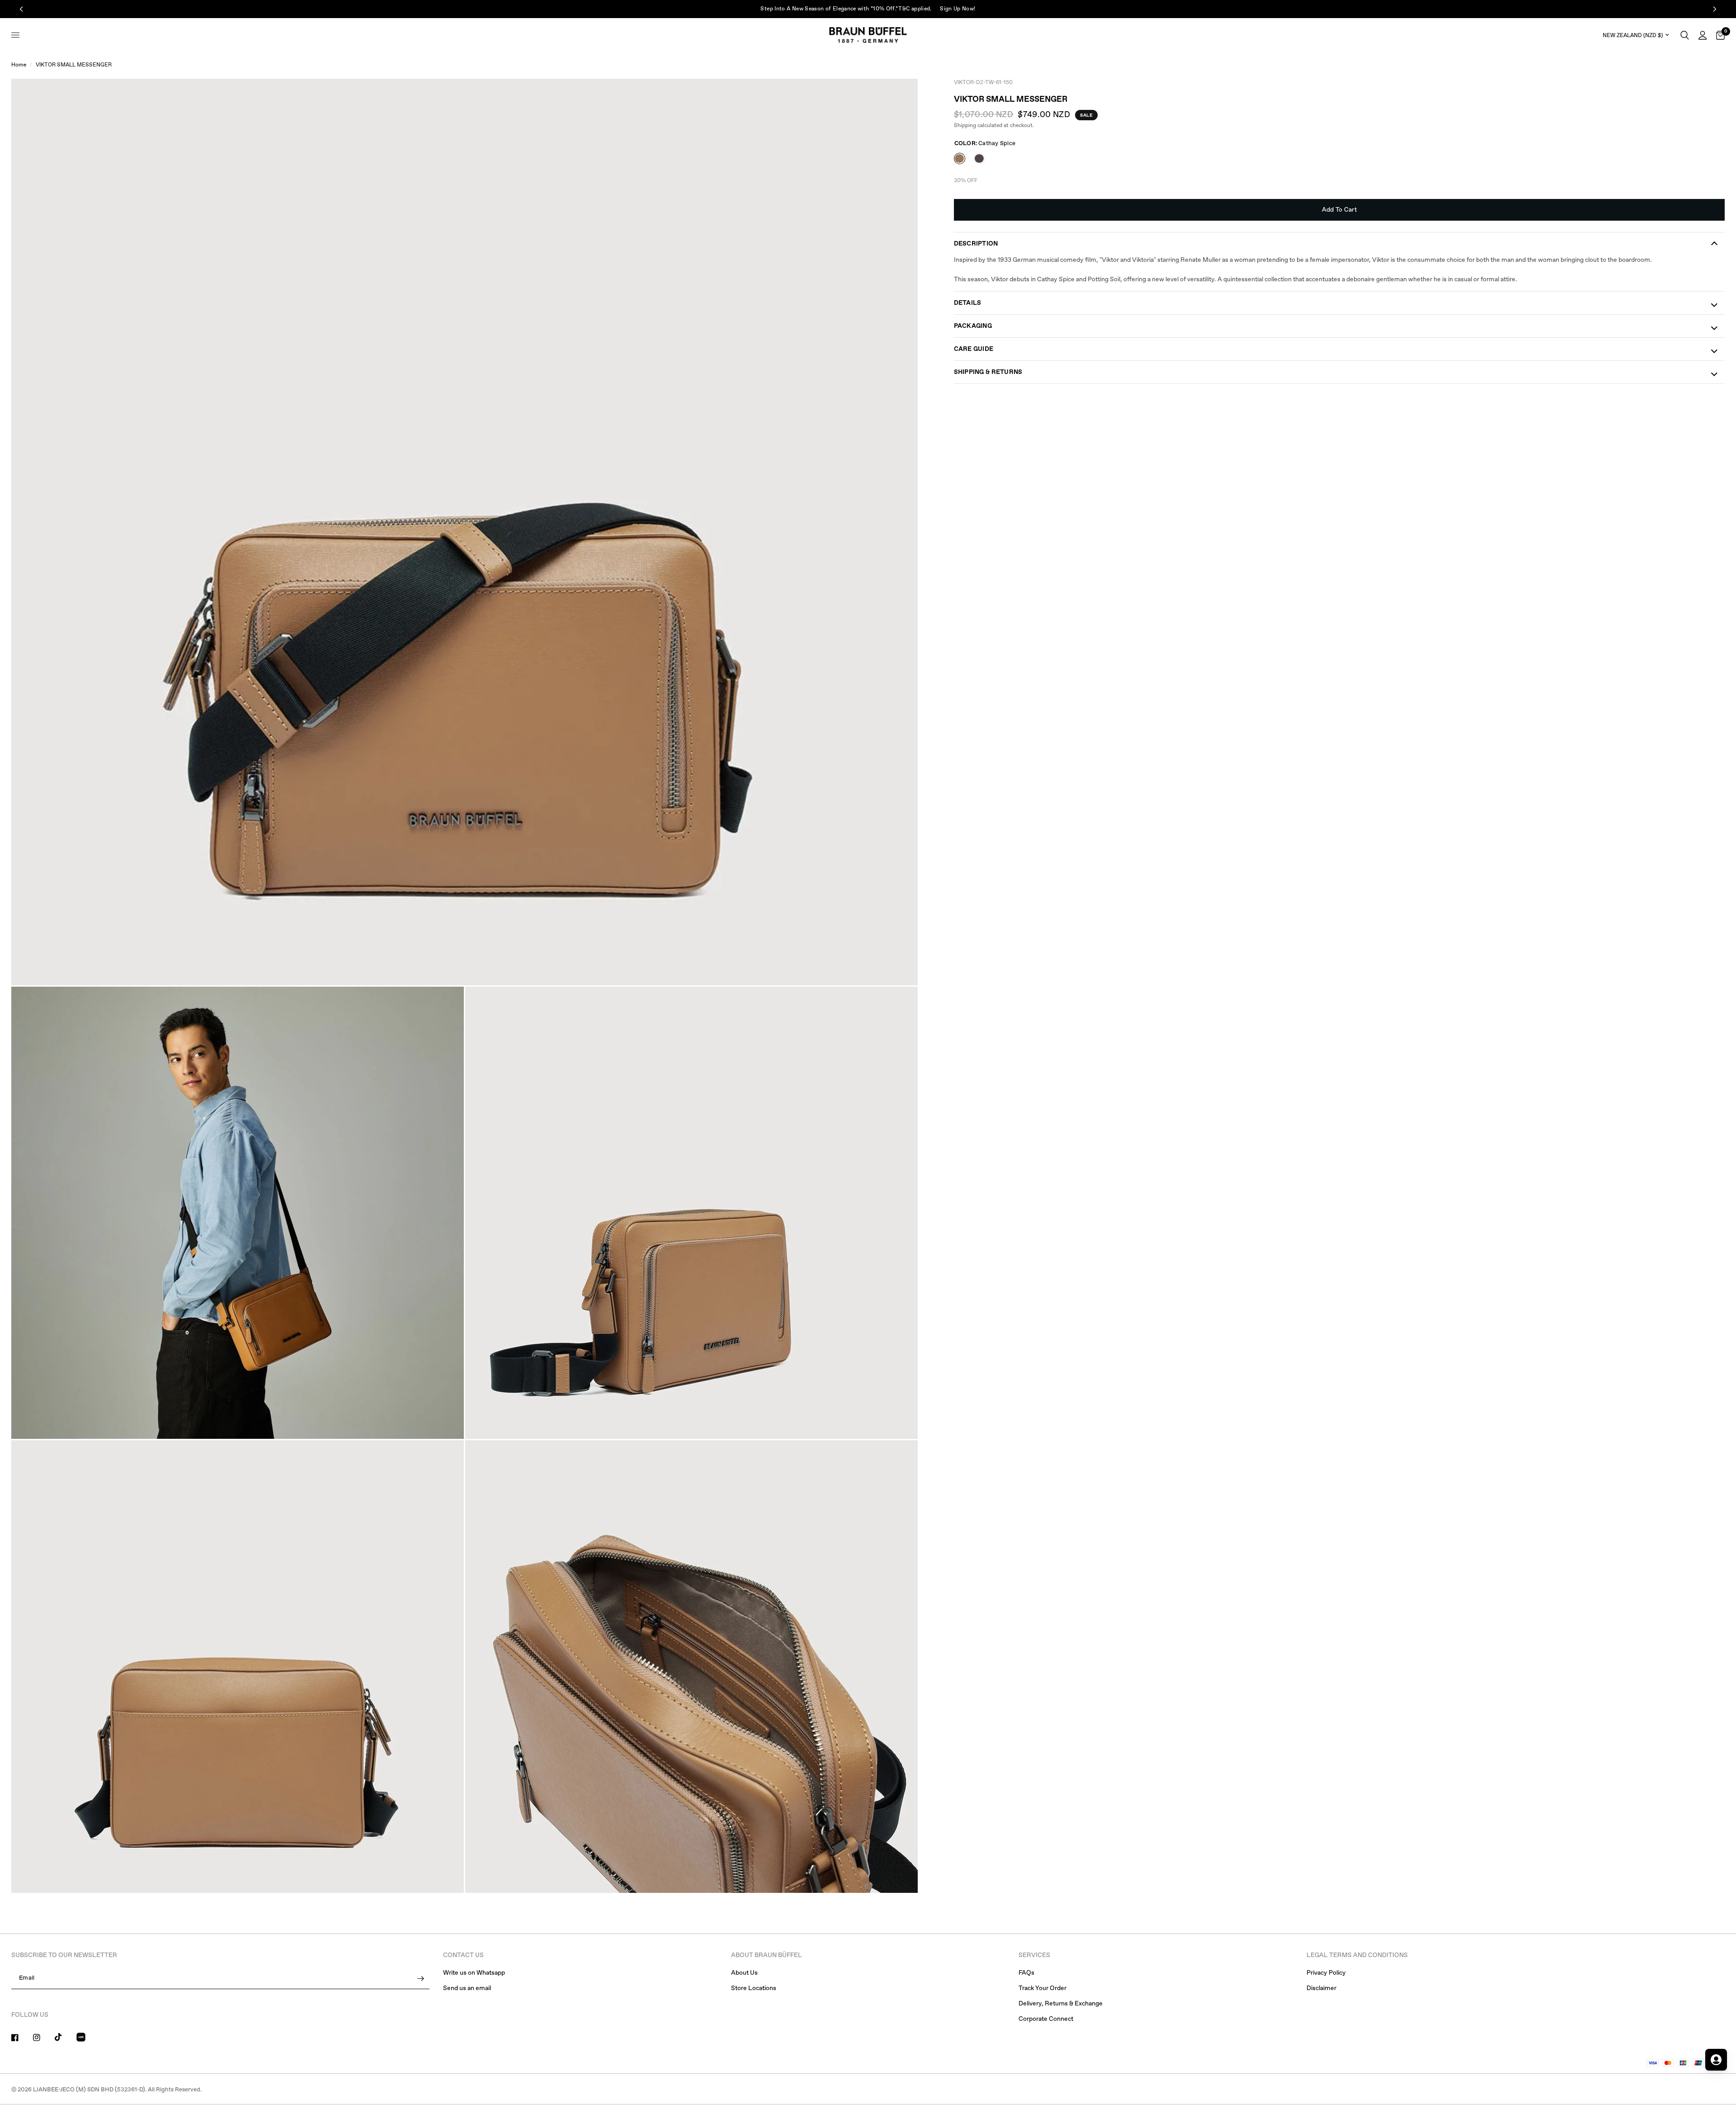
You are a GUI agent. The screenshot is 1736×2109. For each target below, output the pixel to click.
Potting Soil (979, 158)
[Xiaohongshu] (86, 2038)
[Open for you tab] (1716, 2060)
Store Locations (754, 1988)
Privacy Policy (1326, 1973)
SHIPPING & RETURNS (988, 372)
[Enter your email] (420, 1978)
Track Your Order (1043, 1988)
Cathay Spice (960, 158)
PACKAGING (973, 326)
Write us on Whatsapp (474, 1973)
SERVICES (1034, 1955)
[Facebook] (21, 2038)
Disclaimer (1321, 1988)
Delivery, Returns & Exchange (1061, 2004)
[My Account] (1703, 35)
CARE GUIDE (974, 349)
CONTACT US (463, 1955)
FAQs (1026, 1973)
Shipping (965, 126)
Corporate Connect (1046, 2019)
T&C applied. (929, 9)
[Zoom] (899, 98)
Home (19, 65)
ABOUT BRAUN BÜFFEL (767, 1955)
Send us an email (467, 1988)
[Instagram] (43, 2038)
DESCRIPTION (976, 244)
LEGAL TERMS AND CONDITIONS (1357, 1955)
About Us (744, 1973)
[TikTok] (65, 2037)
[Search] (1685, 35)
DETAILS (968, 303)
